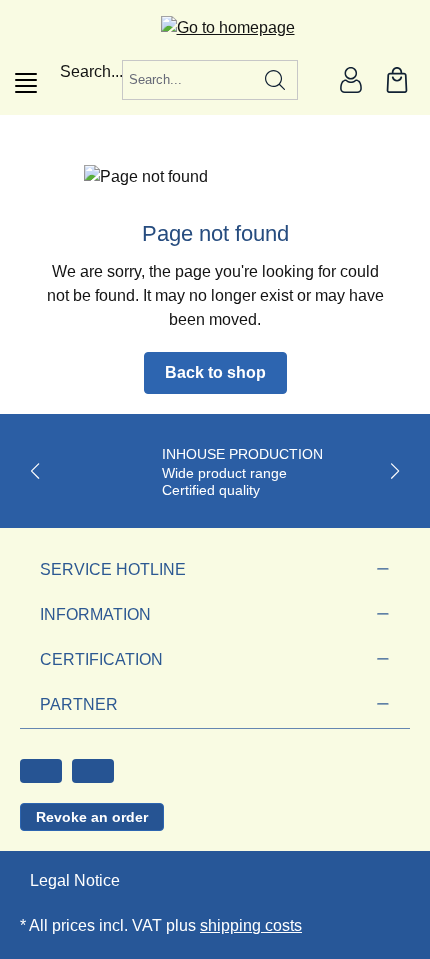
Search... (91, 71)
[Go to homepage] (215, 27)
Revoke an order (92, 817)
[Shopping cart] (397, 80)
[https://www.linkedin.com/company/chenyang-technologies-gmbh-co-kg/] (93, 771)
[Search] (275, 80)
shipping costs (251, 925)
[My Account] (351, 80)
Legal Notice (75, 880)
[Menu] (26, 83)
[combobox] (188, 80)
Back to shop (215, 372)
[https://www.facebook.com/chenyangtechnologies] (41, 771)
